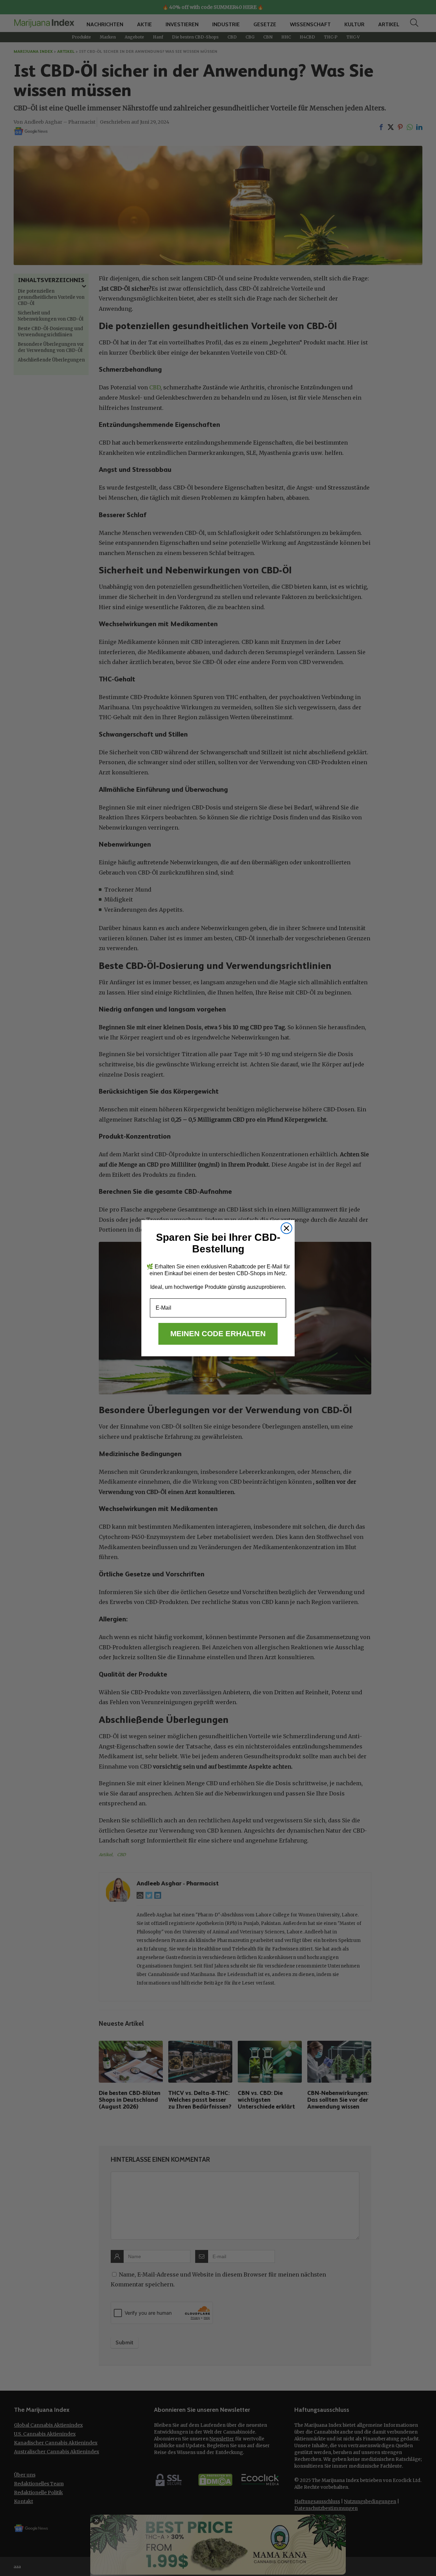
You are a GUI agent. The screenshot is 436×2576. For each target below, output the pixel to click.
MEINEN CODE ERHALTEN (218, 1334)
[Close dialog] (286, 1228)
